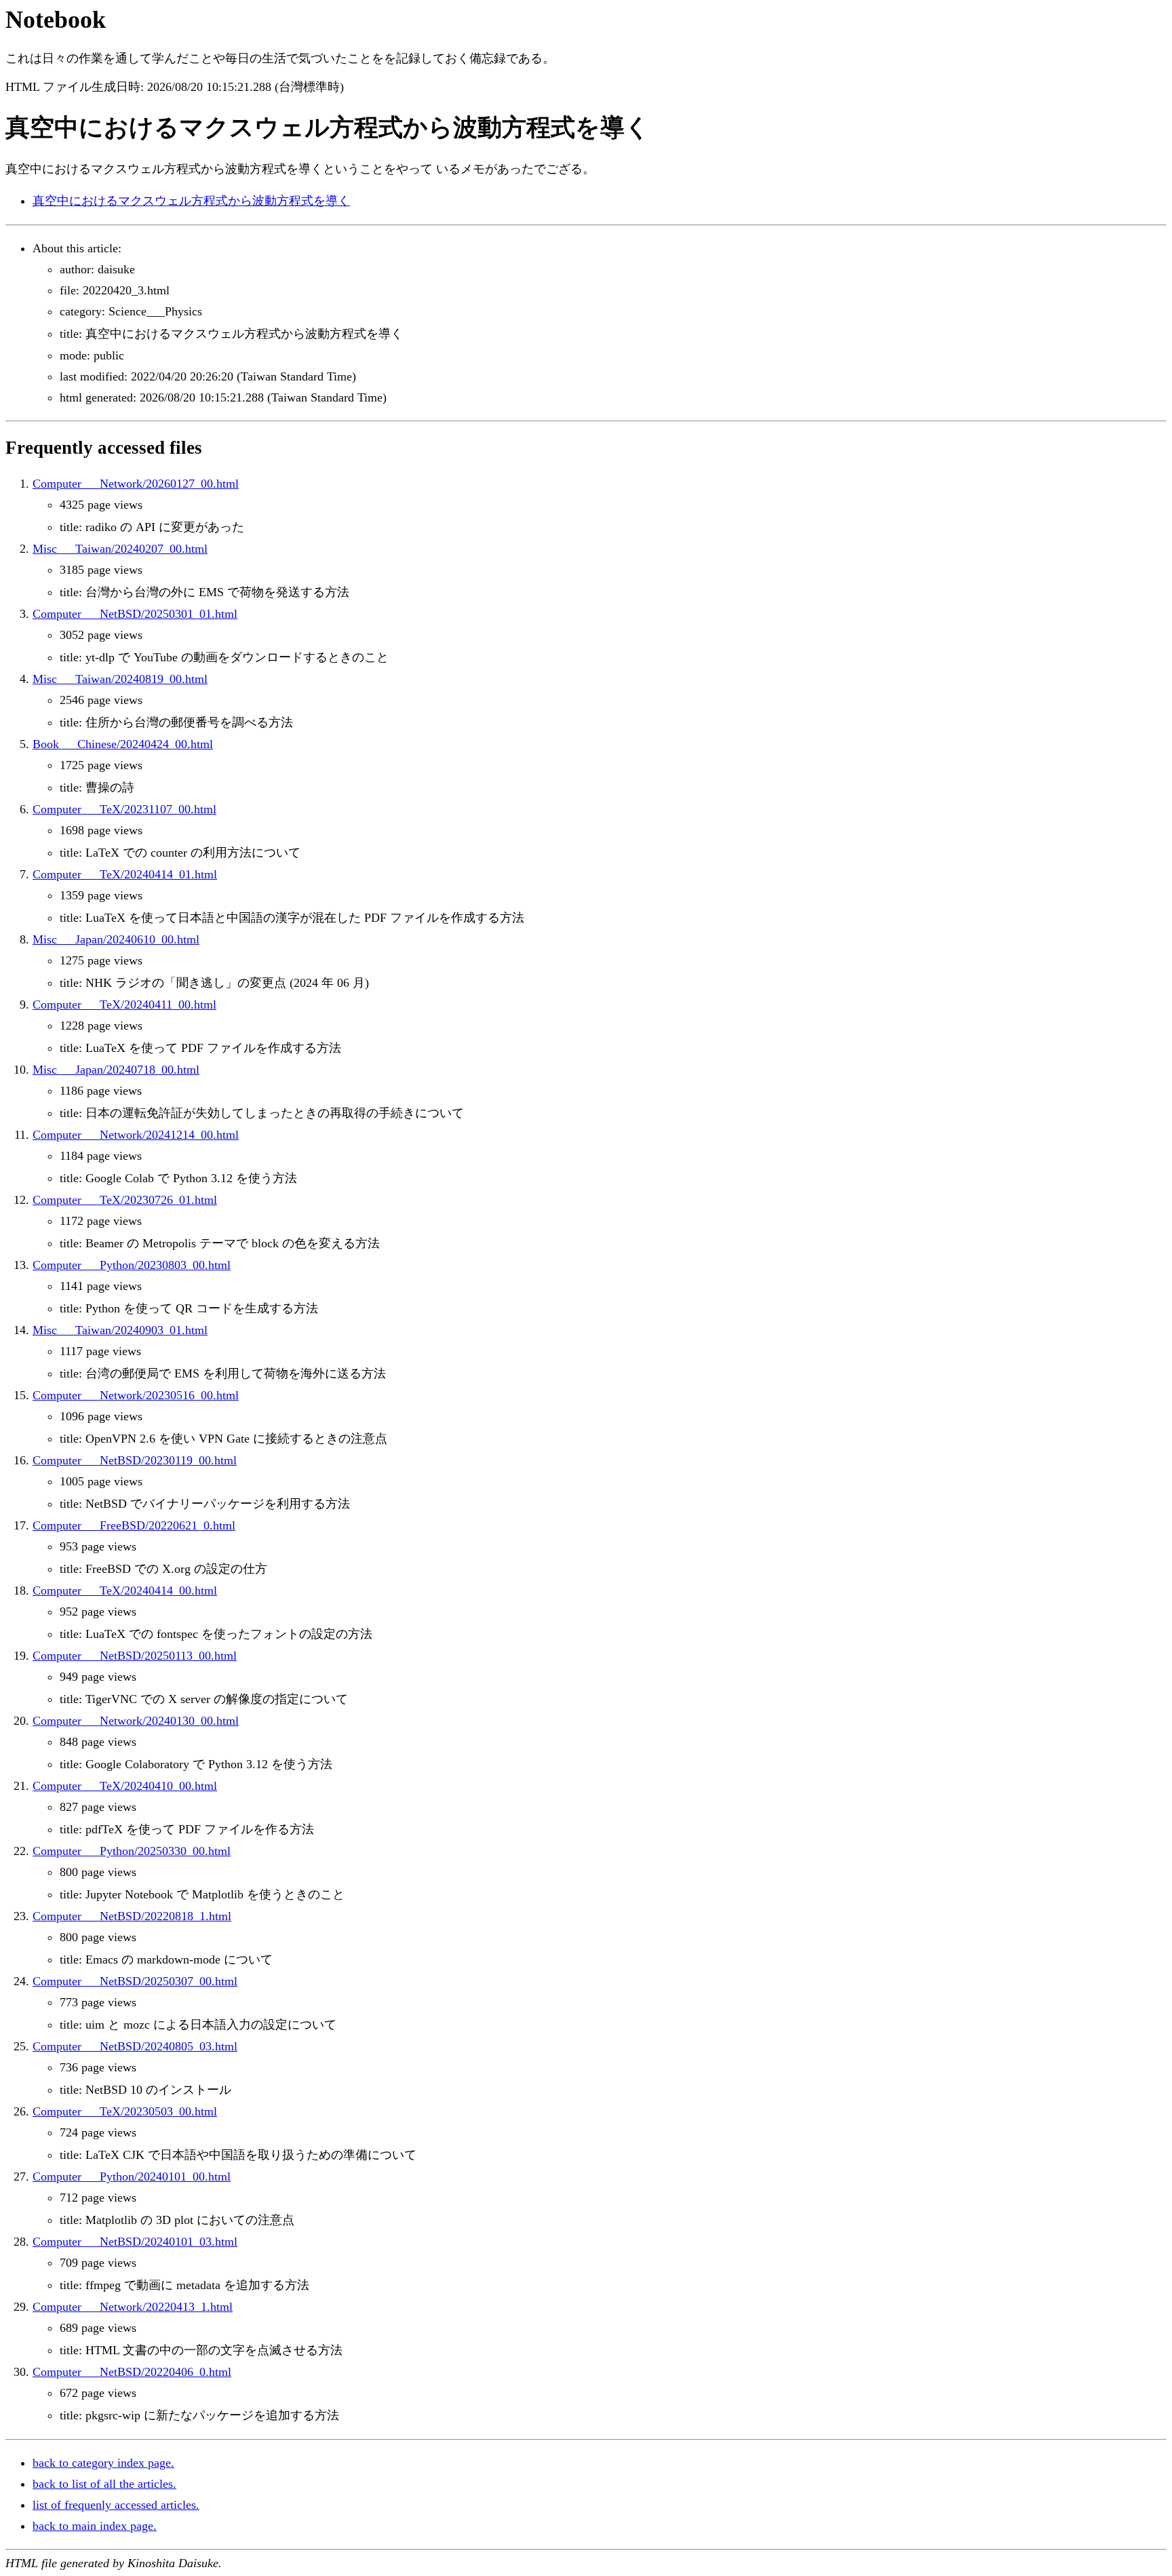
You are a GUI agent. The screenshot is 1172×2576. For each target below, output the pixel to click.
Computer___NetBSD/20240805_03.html (135, 2046)
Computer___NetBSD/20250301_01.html (135, 614)
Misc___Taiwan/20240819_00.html (120, 679)
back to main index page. (95, 2526)
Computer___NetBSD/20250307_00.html (135, 1981)
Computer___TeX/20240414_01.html (125, 874)
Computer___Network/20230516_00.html (136, 1395)
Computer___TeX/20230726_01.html (125, 1200)
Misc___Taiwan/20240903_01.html (120, 1330)
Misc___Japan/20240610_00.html (116, 939)
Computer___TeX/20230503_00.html (125, 2111)
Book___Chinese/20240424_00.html (123, 744)
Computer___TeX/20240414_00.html (125, 1591)
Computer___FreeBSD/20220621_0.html (134, 1525)
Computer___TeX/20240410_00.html (125, 1786)
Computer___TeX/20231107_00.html (124, 809)
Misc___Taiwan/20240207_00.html (120, 549)
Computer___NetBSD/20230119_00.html (135, 1460)
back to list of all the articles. (104, 2484)
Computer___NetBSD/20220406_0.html (132, 2372)
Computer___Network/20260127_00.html (136, 484)
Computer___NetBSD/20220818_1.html (132, 1916)
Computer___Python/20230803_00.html (132, 1265)
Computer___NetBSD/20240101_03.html (135, 2242)
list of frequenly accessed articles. (116, 2505)
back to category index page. (103, 2463)
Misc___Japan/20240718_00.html (116, 1070)
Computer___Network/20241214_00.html (136, 1135)
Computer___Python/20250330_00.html (132, 1851)
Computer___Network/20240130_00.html (136, 1721)
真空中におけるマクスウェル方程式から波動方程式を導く (191, 201)
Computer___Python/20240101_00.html (132, 2177)
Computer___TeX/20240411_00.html (124, 1004)
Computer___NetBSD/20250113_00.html (135, 1656)
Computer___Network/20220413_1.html (133, 2307)
